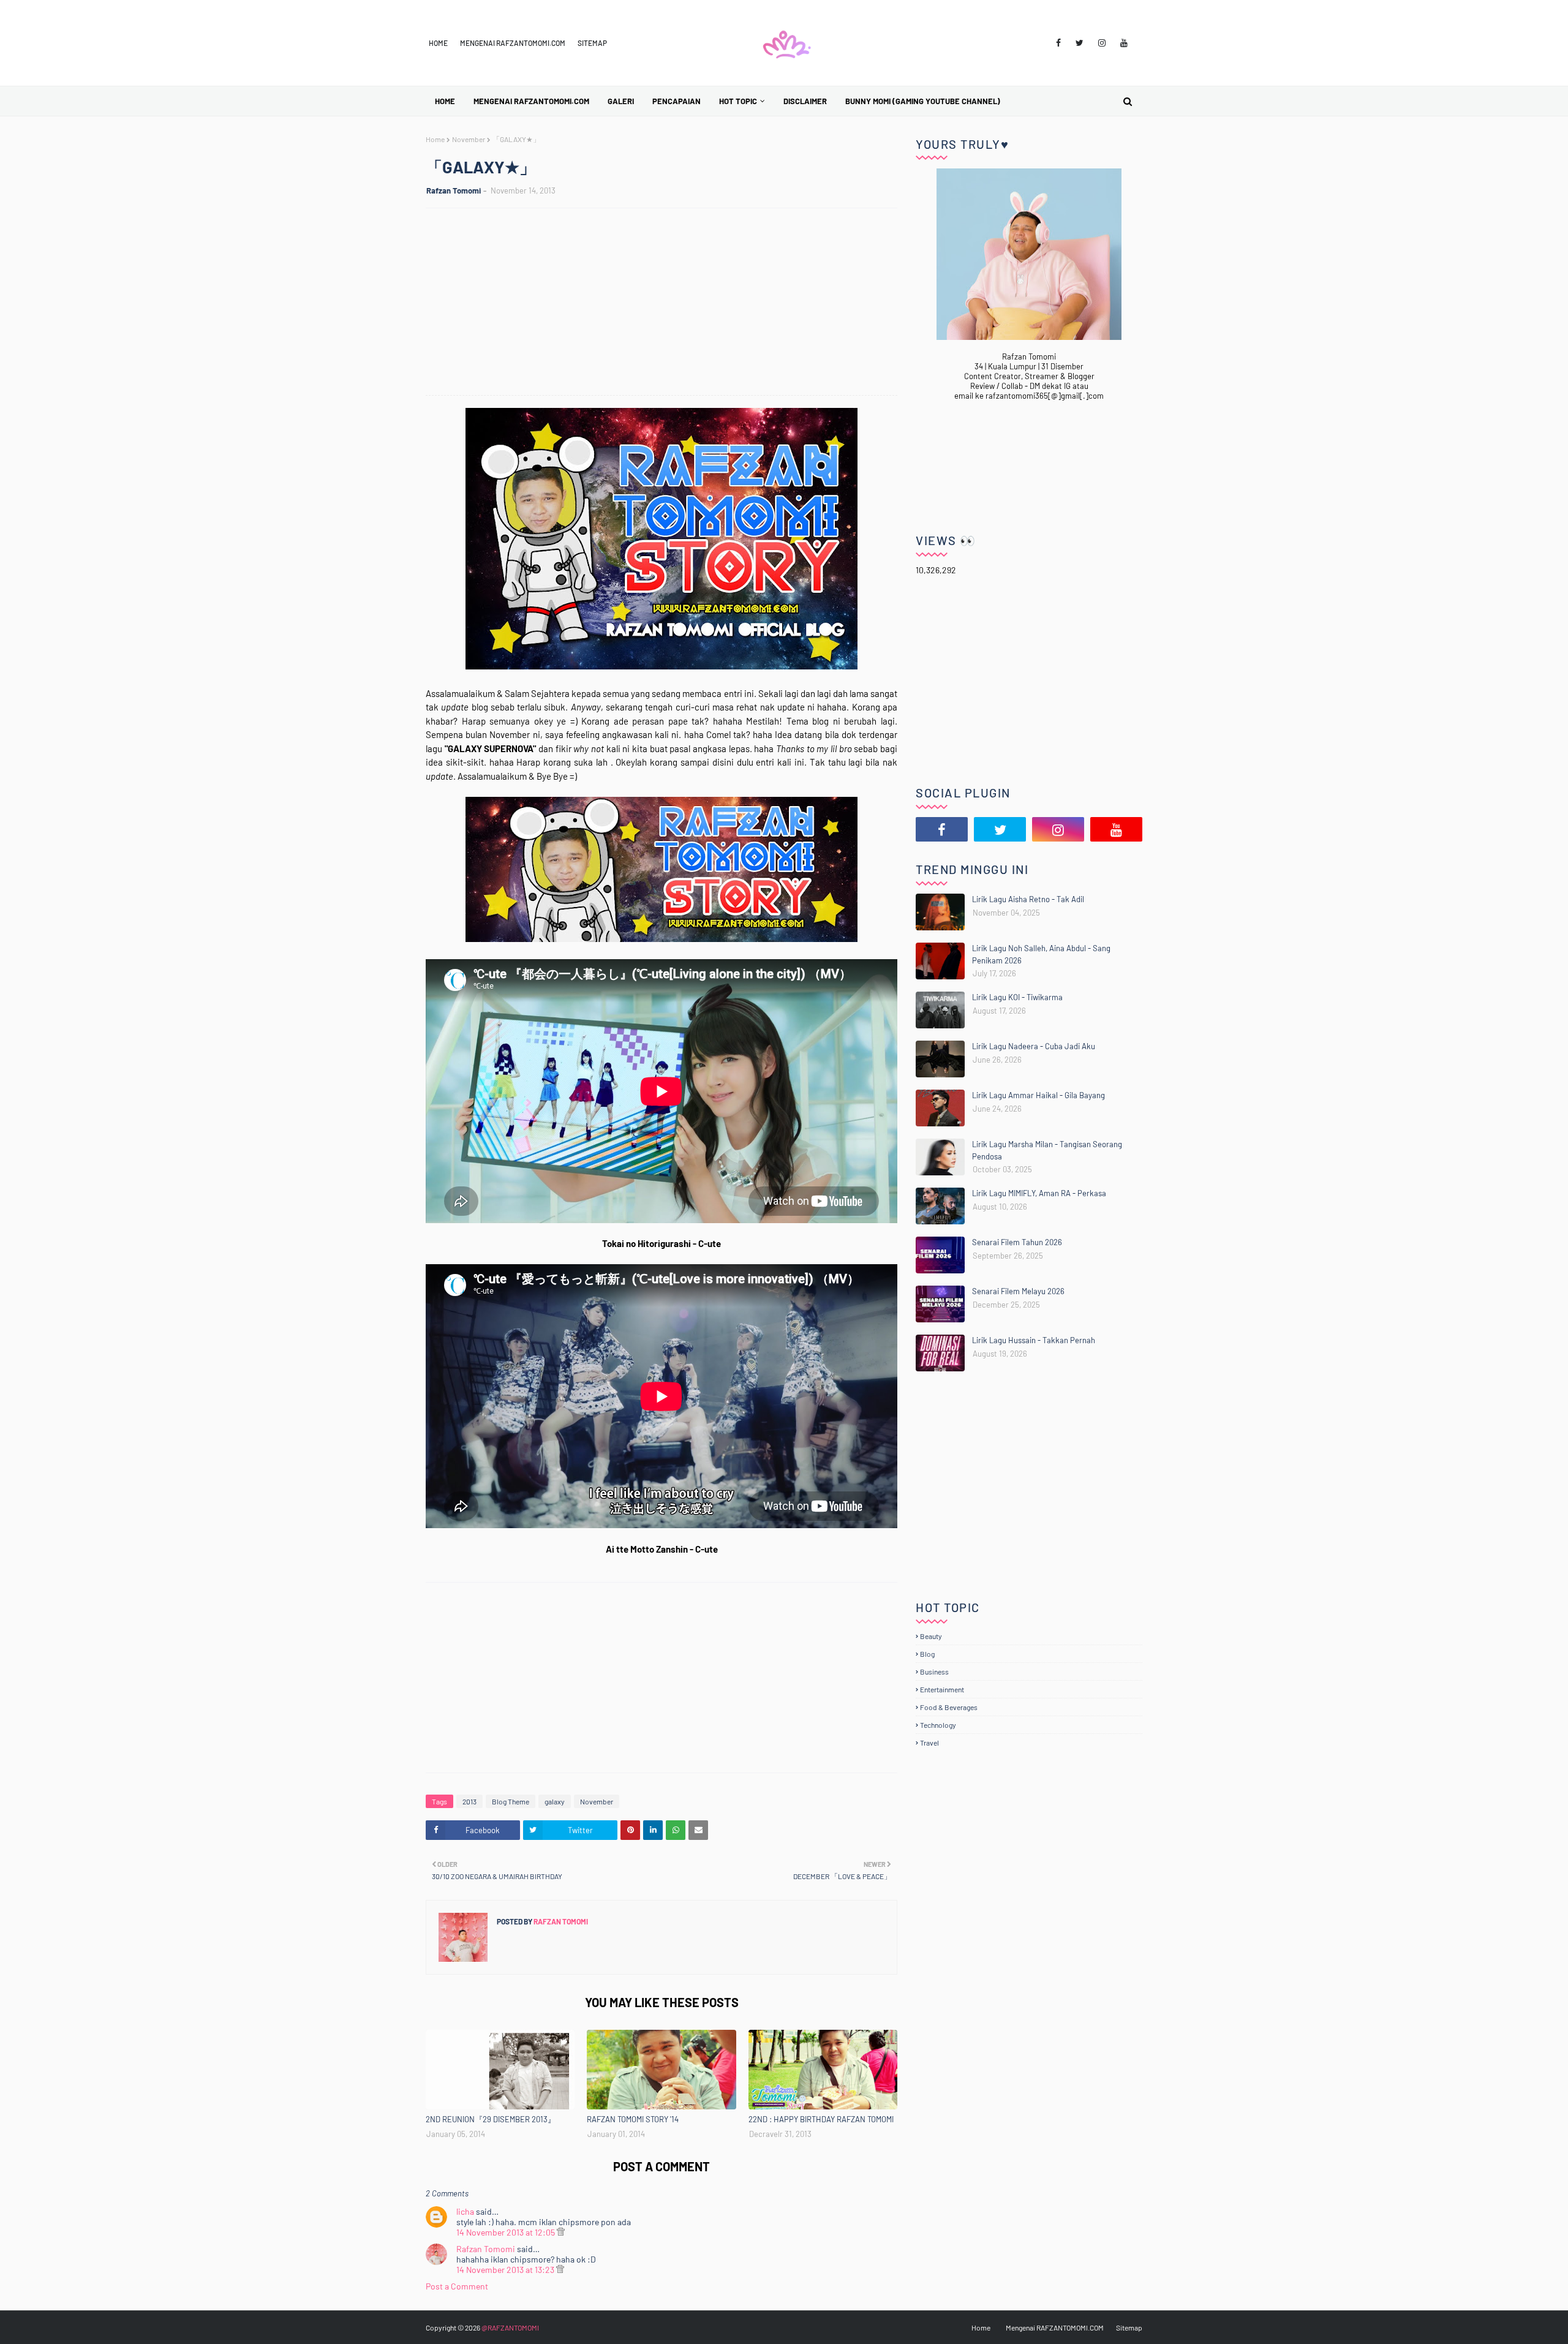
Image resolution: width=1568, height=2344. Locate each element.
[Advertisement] (668, 303)
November (469, 139)
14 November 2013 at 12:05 (507, 2232)
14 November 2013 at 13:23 (506, 2270)
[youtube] (1124, 43)
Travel (929, 1743)
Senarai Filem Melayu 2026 (1018, 1291)
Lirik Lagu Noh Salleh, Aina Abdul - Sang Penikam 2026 (1041, 954)
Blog (927, 1654)
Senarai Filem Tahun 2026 (1017, 1242)
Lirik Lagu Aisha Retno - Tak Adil (1028, 899)
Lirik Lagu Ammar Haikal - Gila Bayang (1038, 1095)
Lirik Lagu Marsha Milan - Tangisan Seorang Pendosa (1047, 1150)
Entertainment (942, 1689)
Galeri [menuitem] (621, 101)
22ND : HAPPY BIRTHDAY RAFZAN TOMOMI (821, 2119)
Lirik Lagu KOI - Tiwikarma (1017, 997)
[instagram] (1102, 43)
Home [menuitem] (445, 101)
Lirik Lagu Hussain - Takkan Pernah (1034, 1340)
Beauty (931, 1636)
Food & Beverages (949, 1707)
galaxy (555, 1801)
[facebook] (1058, 43)
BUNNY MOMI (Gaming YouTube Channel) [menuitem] (923, 101)
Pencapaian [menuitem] (677, 101)
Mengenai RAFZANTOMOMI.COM (513, 43)
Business (934, 1671)
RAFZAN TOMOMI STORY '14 (633, 2119)
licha (465, 2211)
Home (438, 43)
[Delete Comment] (561, 2232)
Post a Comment (457, 2286)
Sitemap (592, 43)
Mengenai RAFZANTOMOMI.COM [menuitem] (531, 101)
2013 (469, 1801)
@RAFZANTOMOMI (510, 2327)
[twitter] (1080, 43)
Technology (938, 1725)
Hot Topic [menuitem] (738, 101)
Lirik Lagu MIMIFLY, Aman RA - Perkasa (1039, 1193)
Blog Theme (511, 1801)
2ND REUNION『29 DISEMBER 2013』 (491, 2119)
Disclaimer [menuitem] (805, 101)
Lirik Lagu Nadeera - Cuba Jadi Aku (1034, 1046)
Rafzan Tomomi (454, 190)
